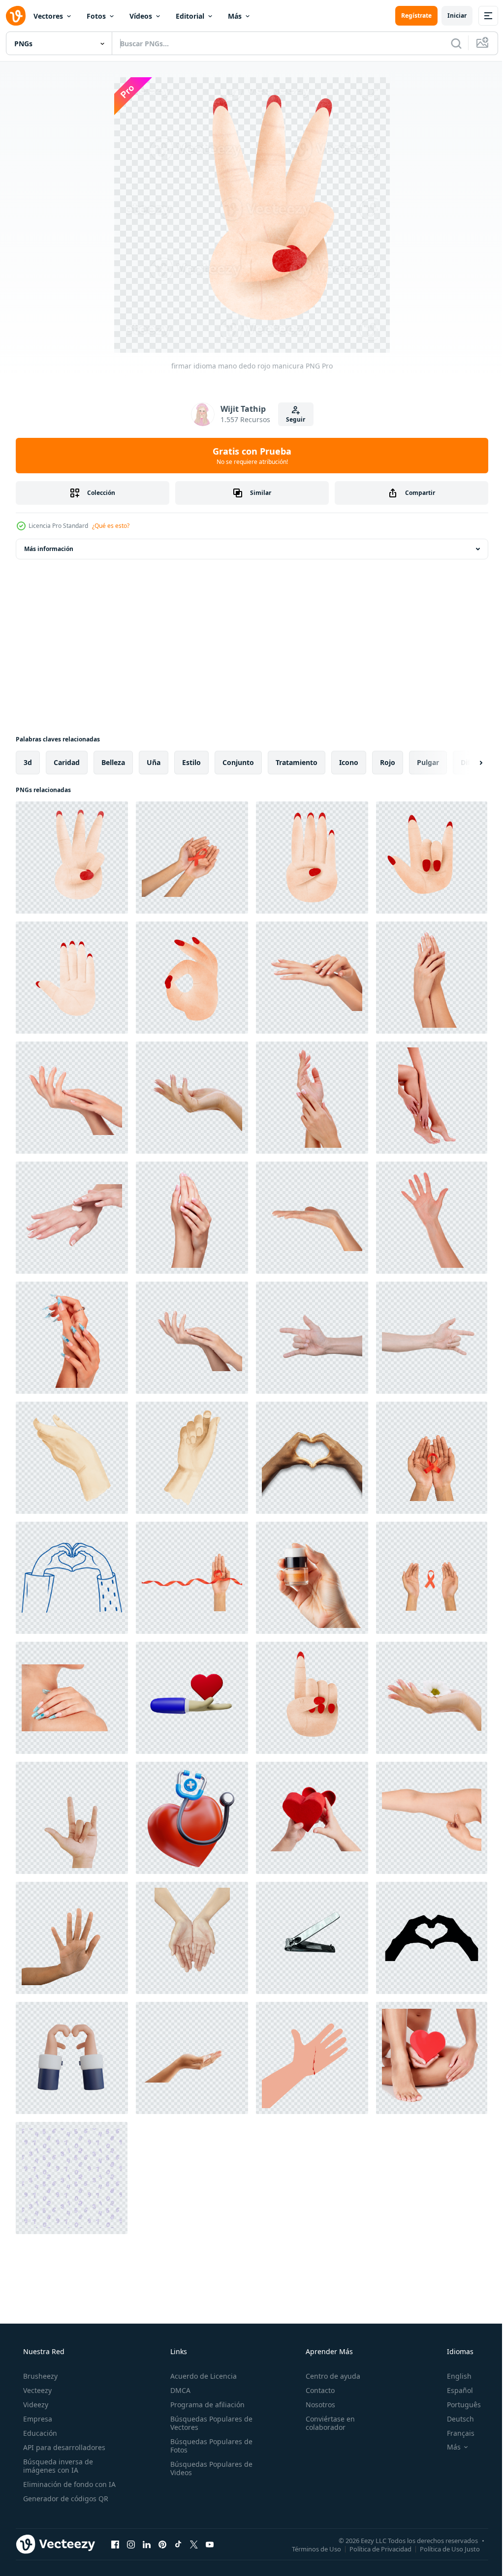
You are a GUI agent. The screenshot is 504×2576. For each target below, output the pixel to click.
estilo (191, 762)
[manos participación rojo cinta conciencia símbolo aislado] (192, 858)
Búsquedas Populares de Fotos (208, 2446)
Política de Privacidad (373, 2548)
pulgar (428, 762)
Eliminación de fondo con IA (68, 2484)
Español (454, 2390)
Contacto (315, 2390)
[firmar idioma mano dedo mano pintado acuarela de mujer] (192, 978)
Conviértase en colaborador (325, 2423)
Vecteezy (36, 2390)
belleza (113, 762)
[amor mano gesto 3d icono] (72, 2058)
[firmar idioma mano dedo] (312, 858)
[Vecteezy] (16, 16)
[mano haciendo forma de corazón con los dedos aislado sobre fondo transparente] (312, 1458)
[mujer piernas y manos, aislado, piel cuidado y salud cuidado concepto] (432, 1098)
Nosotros (315, 2405)
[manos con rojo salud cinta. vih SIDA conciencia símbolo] (432, 1578)
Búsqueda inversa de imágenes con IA (57, 2466)
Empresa (37, 2419)
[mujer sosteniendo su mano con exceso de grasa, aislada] (432, 1818)
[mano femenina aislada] (432, 1218)
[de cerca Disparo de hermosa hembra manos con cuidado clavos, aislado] (72, 1338)
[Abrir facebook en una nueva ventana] (115, 2544)
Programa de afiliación (205, 2405)
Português (457, 2405)
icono (349, 762)
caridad (67, 762)
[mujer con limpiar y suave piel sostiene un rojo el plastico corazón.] (432, 2058)
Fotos (96, 16)
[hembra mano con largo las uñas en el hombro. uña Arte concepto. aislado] (72, 1698)
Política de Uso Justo (442, 2548)
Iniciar (450, 15)
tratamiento (297, 762)
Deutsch (454, 2419)
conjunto (238, 762)
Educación (39, 2433)
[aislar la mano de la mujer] (192, 2058)
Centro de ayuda (328, 2376)
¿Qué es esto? (111, 526)
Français (454, 2433)
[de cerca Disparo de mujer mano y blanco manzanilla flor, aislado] (432, 1698)
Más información (49, 549)
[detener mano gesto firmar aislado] (72, 1938)
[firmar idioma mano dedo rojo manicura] (72, 858)
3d (28, 762)
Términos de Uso (309, 2548)
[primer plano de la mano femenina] (312, 1218)
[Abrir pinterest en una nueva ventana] (162, 2544)
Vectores (48, 16)
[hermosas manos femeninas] (192, 1218)
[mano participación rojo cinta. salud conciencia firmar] (192, 1578)
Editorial (190, 16)
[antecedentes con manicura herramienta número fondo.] (72, 2178)
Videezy (35, 2405)
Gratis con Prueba (249, 456)
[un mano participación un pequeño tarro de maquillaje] (312, 1578)
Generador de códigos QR (65, 2499)
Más (235, 16)
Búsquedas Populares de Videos (208, 2468)
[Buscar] (449, 43)
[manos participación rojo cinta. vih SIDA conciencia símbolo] (432, 1458)
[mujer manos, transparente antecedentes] (192, 1938)
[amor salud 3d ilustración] (192, 1818)
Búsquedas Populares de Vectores (208, 2423)
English (453, 2376)
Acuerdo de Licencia (201, 2376)
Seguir (292, 419)
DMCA (177, 2390)
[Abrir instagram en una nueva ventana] (131, 2544)
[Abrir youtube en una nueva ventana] (210, 2544)
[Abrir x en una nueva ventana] (194, 2544)
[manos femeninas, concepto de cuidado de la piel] (192, 1338)
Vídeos (141, 16)
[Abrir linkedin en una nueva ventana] (147, 2544)
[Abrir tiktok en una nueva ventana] (178, 2544)
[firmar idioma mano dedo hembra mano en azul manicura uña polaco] (72, 978)
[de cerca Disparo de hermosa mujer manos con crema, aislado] (72, 1218)
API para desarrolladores (63, 2447)
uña (154, 762)
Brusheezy (39, 2376)
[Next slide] (465, 763)
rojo (388, 762)
